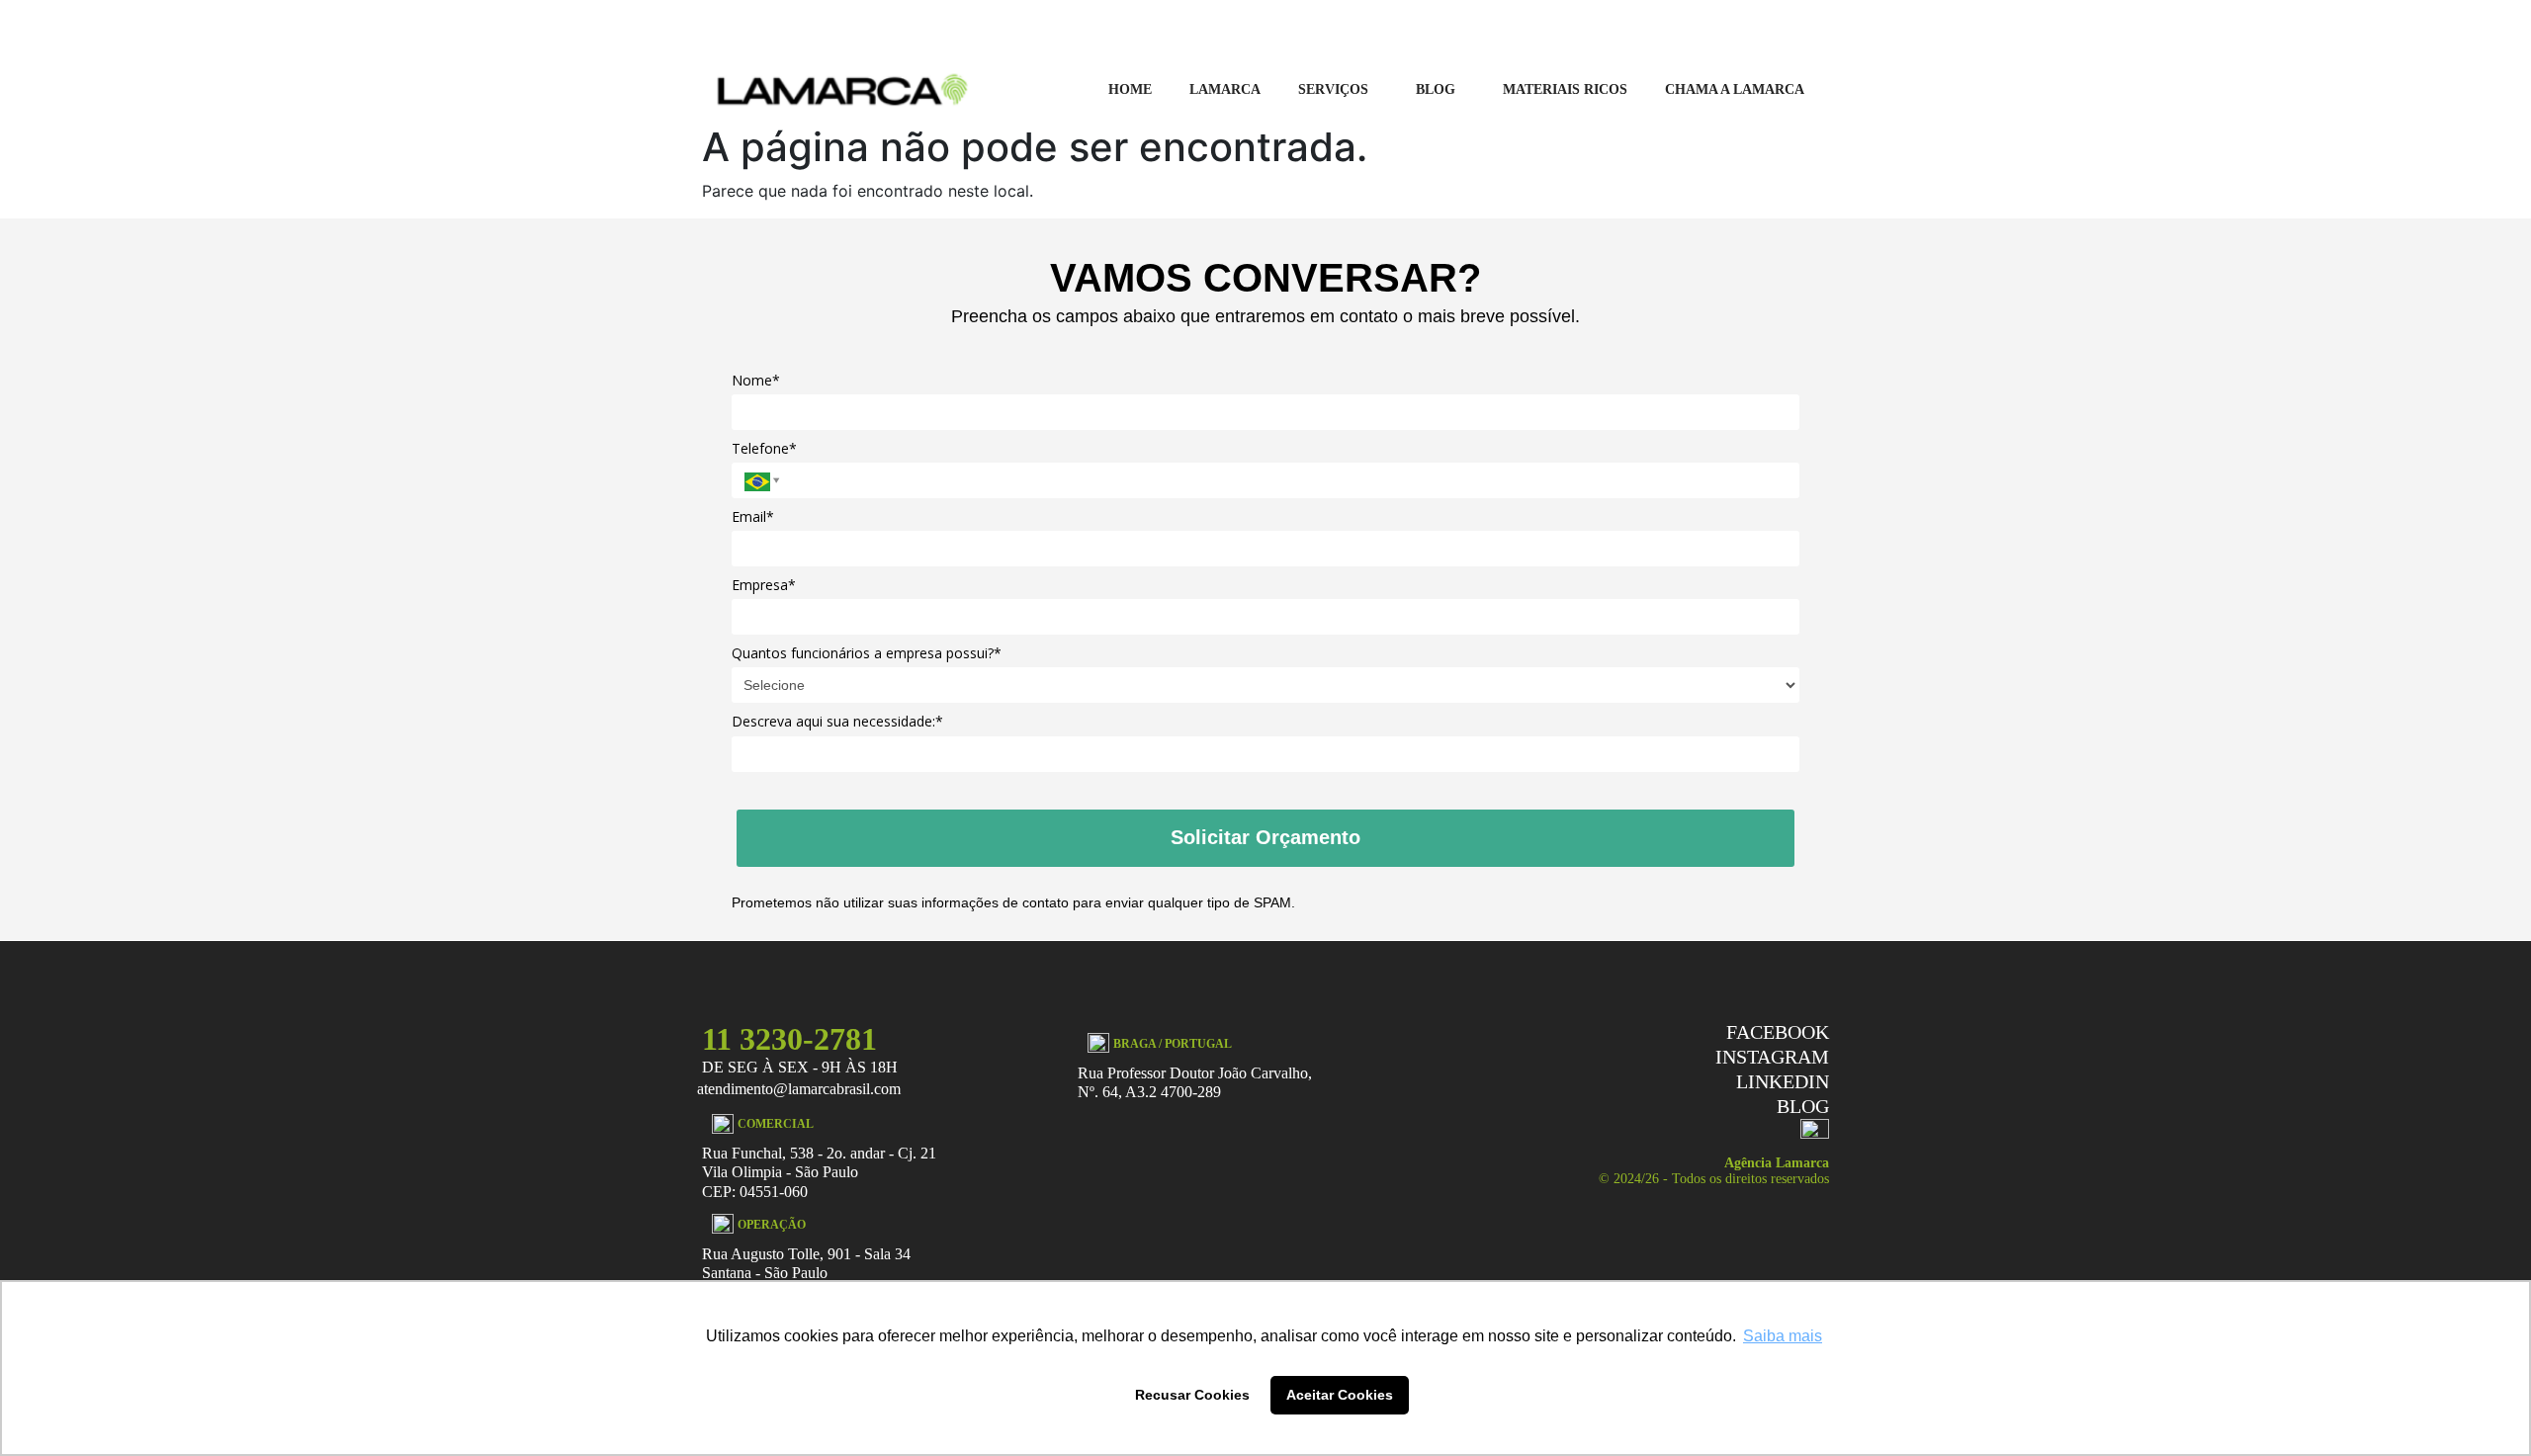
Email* (753, 517)
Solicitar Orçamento (1265, 837)
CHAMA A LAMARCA (1735, 89)
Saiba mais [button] (1783, 1336)
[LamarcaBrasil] (843, 88)
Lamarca (1225, 89)
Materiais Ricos (1565, 89)
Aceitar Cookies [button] (1340, 1395)
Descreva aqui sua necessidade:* (837, 722)
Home (1130, 89)
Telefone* (764, 449)
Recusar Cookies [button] (1192, 1395)
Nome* (756, 381)
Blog (1436, 89)
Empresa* (764, 585)
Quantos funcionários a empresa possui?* (867, 653)
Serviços (1333, 89)
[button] (1338, 90)
